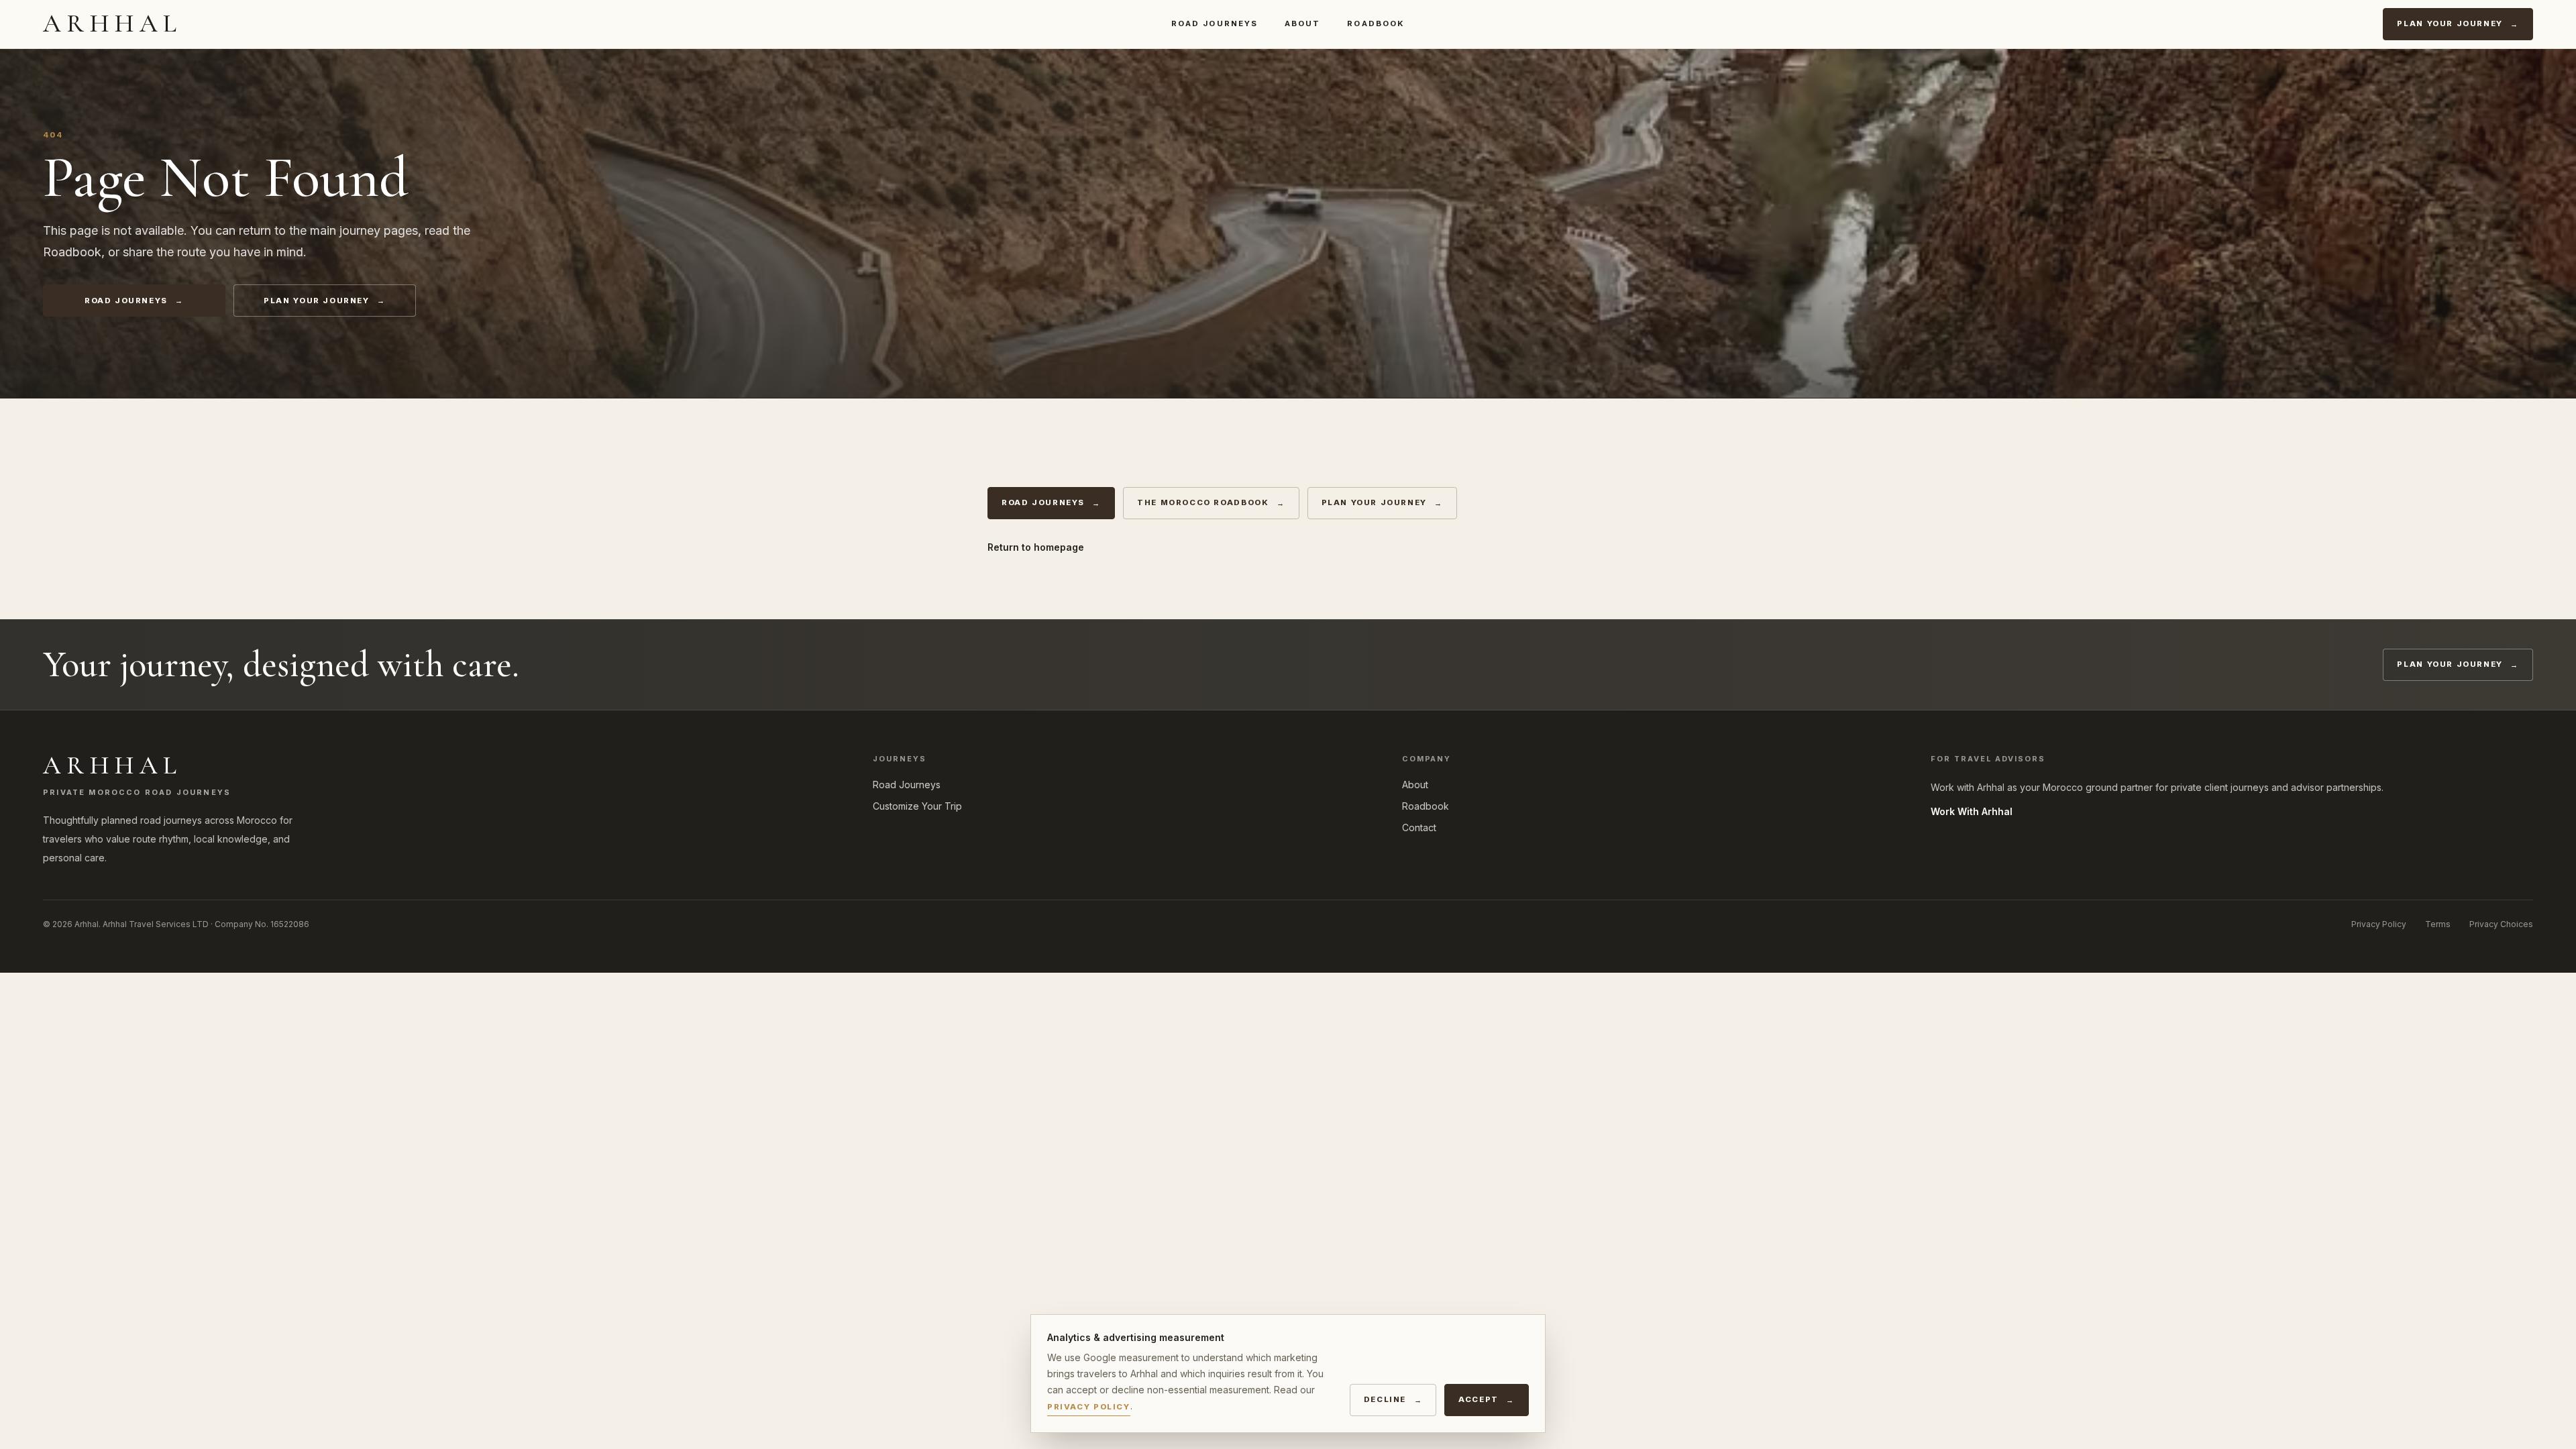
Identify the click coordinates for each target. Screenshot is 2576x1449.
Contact (1419, 827)
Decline (1385, 1399)
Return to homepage (1036, 547)
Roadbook (1376, 23)
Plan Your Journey (2450, 23)
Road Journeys (1215, 23)
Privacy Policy (2379, 924)
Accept (1479, 1399)
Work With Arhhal (1972, 811)
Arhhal (113, 23)
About (1302, 23)
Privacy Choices (2501, 924)
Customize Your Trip (917, 806)
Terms (2438, 924)
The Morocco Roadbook (1203, 502)
